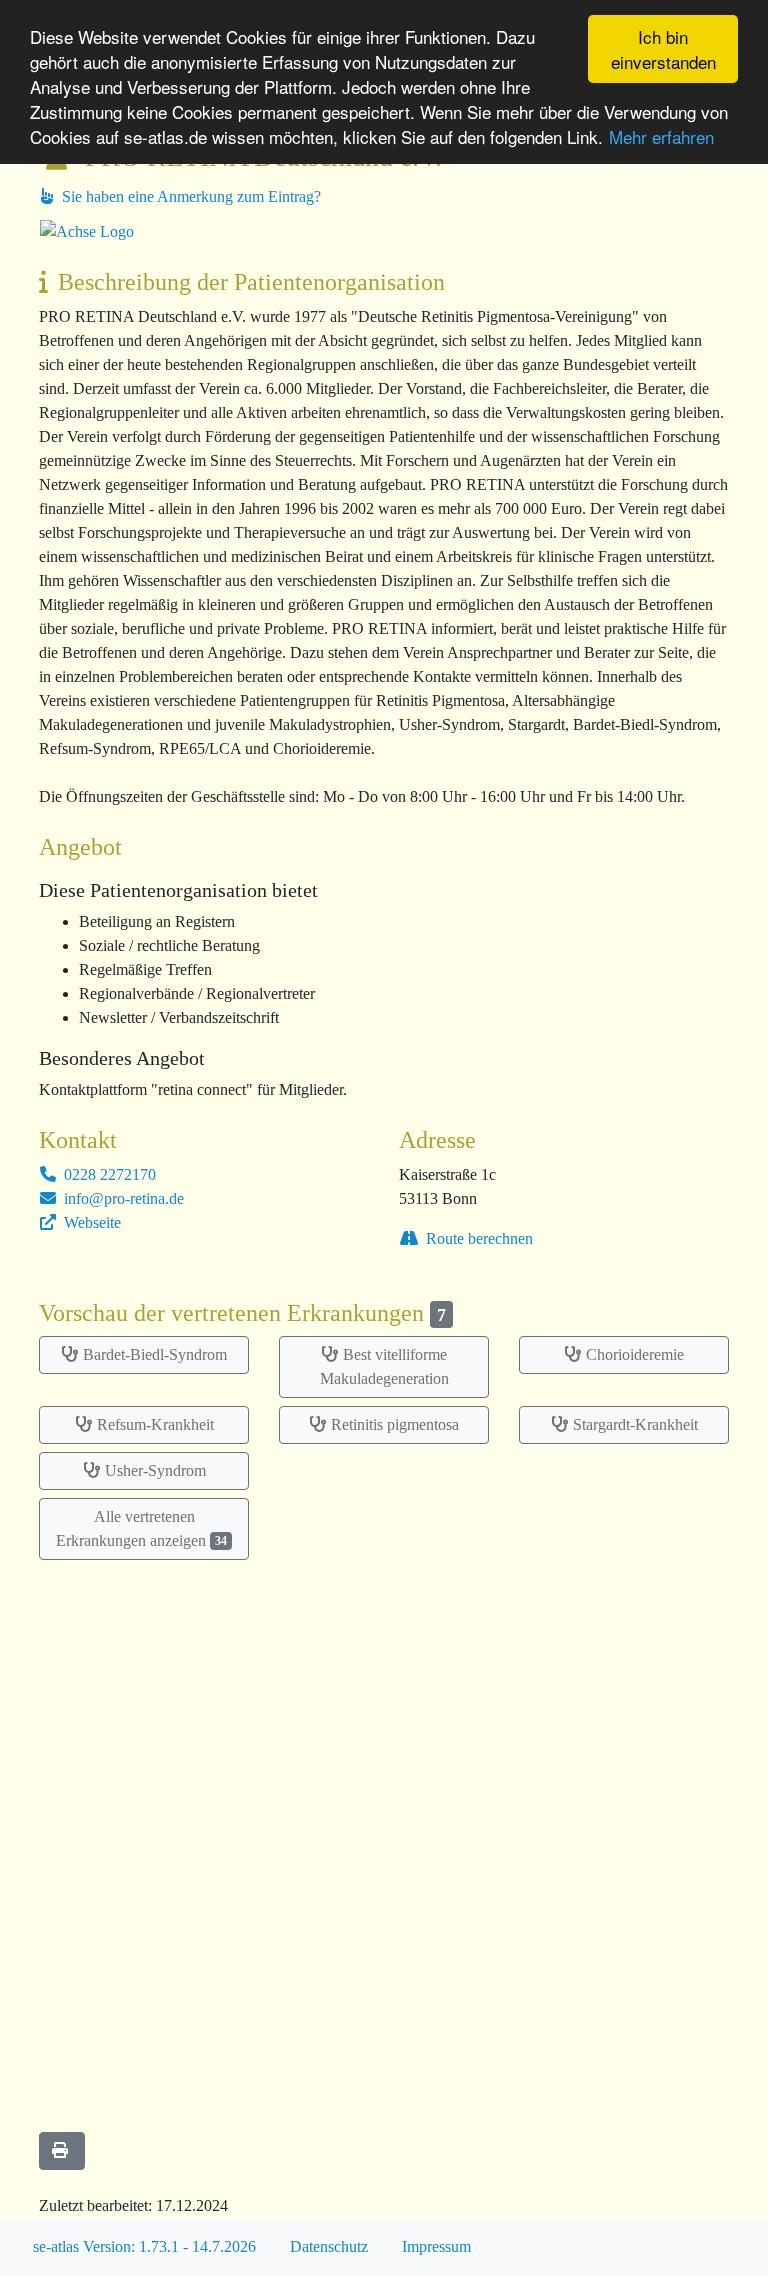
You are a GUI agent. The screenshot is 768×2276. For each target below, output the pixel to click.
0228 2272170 (108, 1174)
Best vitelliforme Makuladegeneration (384, 1366)
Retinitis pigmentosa (395, 1424)
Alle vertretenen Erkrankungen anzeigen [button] (141, 1528)
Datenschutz (329, 2246)
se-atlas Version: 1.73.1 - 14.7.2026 (144, 2246)
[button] (62, 2151)
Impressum (436, 2246)
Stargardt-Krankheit (635, 1424)
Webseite (90, 1222)
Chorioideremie (635, 1354)
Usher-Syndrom (155, 1470)
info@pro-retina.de (122, 1198)
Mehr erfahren (661, 136)
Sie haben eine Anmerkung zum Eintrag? (189, 196)
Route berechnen (477, 1238)
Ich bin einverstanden (663, 49)
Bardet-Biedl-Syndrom (155, 1354)
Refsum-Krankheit (155, 1424)
